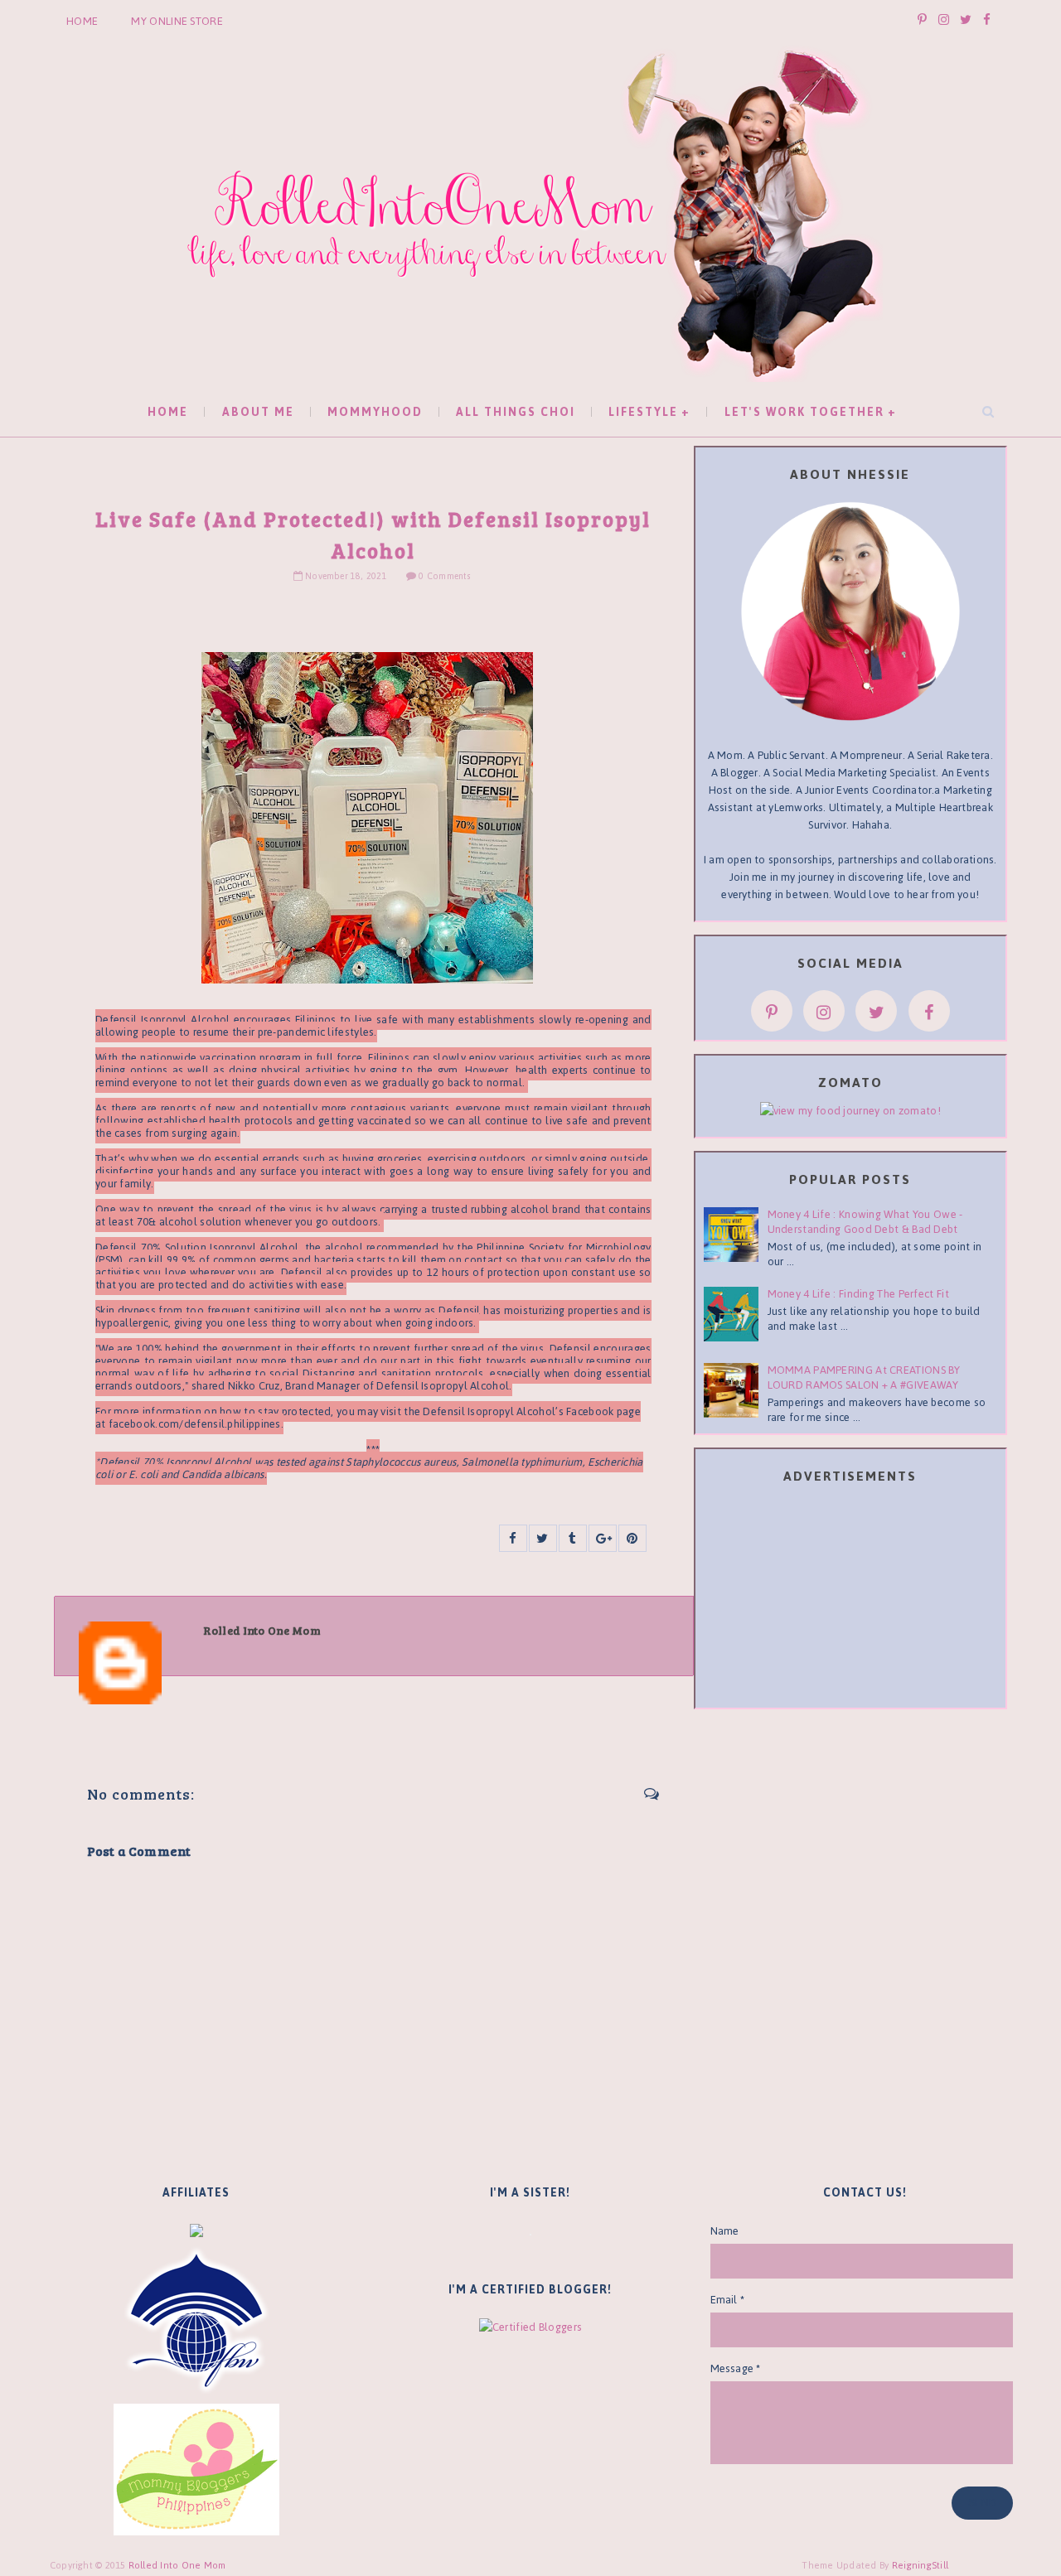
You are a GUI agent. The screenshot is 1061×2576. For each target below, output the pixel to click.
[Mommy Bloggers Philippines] (196, 2469)
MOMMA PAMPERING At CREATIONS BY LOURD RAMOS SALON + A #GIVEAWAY (864, 1377)
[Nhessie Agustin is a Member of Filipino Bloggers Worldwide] (196, 2320)
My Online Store (177, 21)
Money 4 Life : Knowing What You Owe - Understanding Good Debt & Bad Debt (865, 1222)
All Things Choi (516, 412)
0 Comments (444, 576)
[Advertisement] (850, 1599)
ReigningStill (922, 2565)
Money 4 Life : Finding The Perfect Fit (858, 1294)
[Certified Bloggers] (530, 2326)
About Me (258, 412)
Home (82, 21)
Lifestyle (643, 412)
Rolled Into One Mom (177, 2565)
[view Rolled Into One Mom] (850, 1110)
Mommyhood (375, 412)
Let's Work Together (804, 412)
